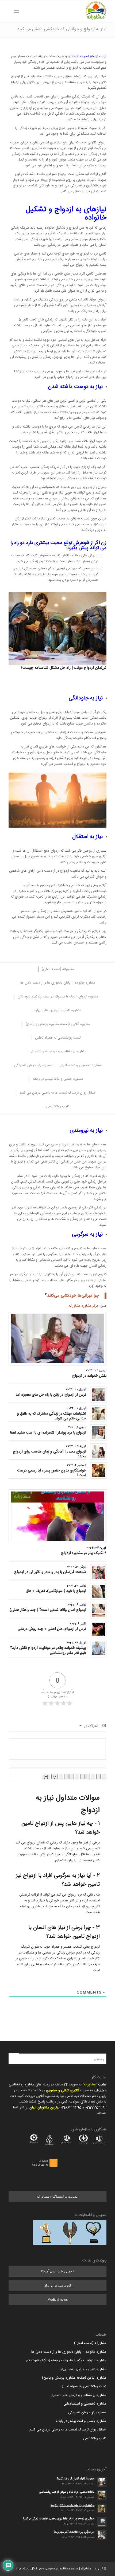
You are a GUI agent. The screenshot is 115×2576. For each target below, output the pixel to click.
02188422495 (71, 2108)
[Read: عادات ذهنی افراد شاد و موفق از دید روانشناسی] (102, 2495)
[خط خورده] (88, 1777)
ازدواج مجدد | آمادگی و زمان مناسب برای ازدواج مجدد (49, 1454)
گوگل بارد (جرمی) (27, 2569)
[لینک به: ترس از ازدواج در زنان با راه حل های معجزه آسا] (98, 1395)
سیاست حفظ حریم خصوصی (62, 2569)
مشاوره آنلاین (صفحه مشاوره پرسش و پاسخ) (74, 2378)
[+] (46, 1777)
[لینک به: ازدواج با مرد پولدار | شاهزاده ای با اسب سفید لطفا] (98, 1433)
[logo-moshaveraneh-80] (67, 11)
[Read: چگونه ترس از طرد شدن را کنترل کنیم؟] (102, 2508)
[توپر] (104, 1777)
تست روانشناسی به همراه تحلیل (84, 2386)
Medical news (58, 2300)
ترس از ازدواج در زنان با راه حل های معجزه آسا (51, 1395)
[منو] (18, 11)
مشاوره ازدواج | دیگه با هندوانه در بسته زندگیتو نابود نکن (66, 2360)
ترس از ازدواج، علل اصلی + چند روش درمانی (52, 1629)
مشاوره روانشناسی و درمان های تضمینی (78, 2395)
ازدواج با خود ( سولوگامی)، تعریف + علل (56, 1591)
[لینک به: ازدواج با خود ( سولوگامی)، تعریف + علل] (98, 1591)
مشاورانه (90, 2085)
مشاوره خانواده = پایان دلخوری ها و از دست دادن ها (69, 2352)
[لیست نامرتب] (77, 1777)
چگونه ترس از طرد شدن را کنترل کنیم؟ (73, 2505)
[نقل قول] (72, 1777)
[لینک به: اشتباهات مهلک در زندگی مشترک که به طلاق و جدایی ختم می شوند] (98, 1414)
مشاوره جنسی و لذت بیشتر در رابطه (81, 2421)
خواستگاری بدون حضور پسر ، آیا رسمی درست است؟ (52, 1473)
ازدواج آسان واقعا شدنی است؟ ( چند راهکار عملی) (48, 1610)
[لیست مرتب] (82, 1777)
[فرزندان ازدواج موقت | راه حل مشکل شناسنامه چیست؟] (57, 629)
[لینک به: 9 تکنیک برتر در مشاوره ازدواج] (57, 1516)
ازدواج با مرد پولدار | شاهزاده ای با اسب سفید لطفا (48, 1433)
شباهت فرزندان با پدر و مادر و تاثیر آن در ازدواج (50, 1572)
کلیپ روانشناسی (95, 2438)
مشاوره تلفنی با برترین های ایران (83, 2369)
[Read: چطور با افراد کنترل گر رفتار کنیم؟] (102, 2482)
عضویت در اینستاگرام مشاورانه (58, 2197)
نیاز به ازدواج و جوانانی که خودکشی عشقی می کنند (62, 29)
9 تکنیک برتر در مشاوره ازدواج (84, 1553)
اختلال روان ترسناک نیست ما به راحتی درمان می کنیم (68, 2430)
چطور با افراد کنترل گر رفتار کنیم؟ (76, 2479)
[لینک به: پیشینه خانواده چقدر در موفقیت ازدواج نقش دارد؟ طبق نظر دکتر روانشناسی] (98, 1648)
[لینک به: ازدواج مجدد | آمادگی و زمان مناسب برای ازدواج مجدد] (98, 1452)
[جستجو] (25, 11)
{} (55, 1777)
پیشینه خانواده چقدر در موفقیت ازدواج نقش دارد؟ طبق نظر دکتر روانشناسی (48, 1650)
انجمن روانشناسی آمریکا (58, 2271)
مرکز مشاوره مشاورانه (84, 1306)
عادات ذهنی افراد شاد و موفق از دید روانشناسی (67, 2492)
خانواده (99, 2090)
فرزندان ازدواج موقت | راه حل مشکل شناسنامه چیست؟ (64, 668)
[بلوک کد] (66, 1777)
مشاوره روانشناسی (22, 2085)
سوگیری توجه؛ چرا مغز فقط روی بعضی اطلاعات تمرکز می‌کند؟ (59, 2519)
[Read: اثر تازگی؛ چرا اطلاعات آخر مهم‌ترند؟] (102, 2535)
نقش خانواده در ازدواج (89, 1376)
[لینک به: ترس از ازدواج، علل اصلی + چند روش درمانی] (98, 1629)
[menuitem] (25, 11)
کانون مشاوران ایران (57, 2285)
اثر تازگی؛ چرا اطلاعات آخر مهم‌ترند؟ (74, 2532)
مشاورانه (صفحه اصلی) (90, 2343)
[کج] (98, 1777)
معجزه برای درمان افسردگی (87, 2413)
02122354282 (96, 2108)
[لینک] (61, 1777)
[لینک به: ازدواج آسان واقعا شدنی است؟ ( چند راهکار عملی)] (98, 1610)
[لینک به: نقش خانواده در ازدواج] (57, 1339)
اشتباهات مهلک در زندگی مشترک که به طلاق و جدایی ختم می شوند (52, 1416)
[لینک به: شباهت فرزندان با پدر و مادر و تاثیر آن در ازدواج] (98, 1572)
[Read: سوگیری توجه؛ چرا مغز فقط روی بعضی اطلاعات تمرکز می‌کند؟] (102, 2522)
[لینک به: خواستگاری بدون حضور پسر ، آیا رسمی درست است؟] (98, 1471)
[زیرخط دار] (93, 1777)
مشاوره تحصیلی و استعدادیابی (85, 2404)
